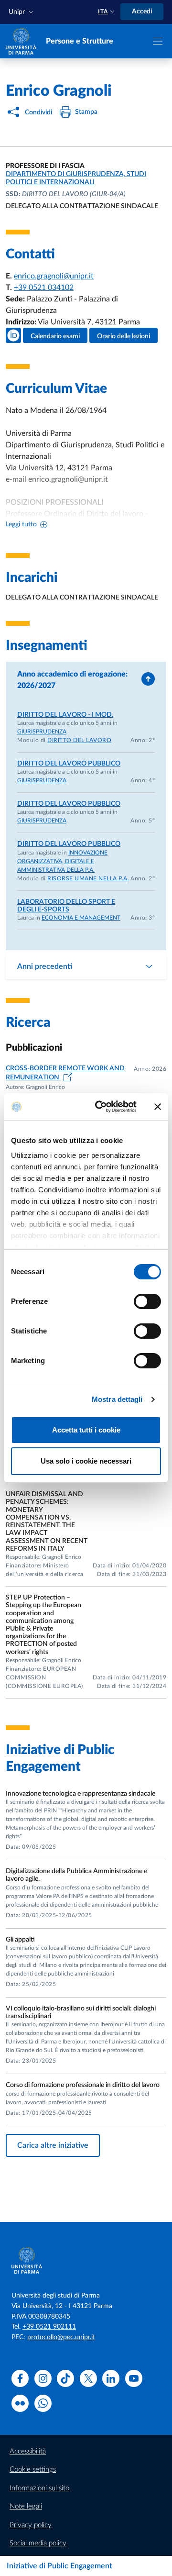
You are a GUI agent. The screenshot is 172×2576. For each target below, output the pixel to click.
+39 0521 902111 (49, 2327)
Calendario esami (55, 336)
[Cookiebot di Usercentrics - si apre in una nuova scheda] (101, 1107)
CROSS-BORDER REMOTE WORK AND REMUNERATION (65, 1073)
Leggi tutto (21, 524)
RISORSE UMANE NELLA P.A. (88, 878)
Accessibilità (28, 2451)
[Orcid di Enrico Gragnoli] (13, 335)
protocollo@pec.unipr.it (61, 2337)
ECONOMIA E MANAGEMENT (81, 918)
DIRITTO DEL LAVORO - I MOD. (65, 715)
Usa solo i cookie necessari (86, 1461)
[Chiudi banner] (158, 1107)
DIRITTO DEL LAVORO (79, 740)
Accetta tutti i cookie (86, 1430)
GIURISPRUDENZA (42, 732)
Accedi (142, 11)
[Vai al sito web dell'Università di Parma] (21, 41)
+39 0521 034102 (44, 288)
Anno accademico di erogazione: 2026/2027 (72, 680)
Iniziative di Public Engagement (59, 2566)
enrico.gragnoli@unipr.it (54, 276)
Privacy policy (31, 2525)
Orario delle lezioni (124, 336)
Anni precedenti (45, 966)
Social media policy (38, 2543)
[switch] (147, 1301)
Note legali (26, 2506)
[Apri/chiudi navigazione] (158, 41)
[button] (22, 12)
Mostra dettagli (117, 1399)
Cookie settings (33, 2470)
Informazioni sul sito (39, 2488)
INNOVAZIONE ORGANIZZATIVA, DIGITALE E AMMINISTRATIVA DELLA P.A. (62, 861)
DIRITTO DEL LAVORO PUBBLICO (69, 764)
